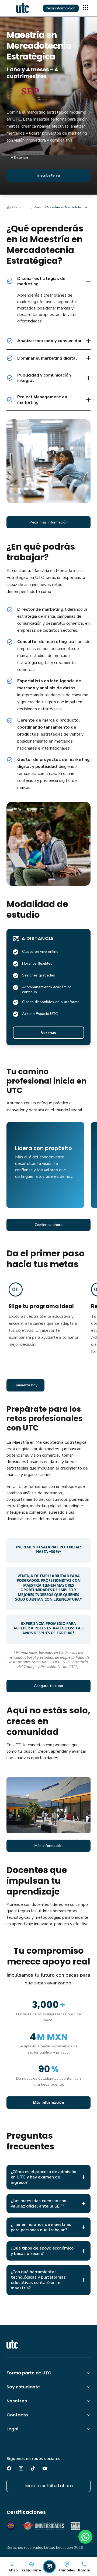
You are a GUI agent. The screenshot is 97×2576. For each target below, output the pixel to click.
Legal (12, 2429)
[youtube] (45, 2468)
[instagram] (21, 2468)
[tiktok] (33, 2468)
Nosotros (17, 2401)
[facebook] (9, 2468)
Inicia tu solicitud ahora (49, 2486)
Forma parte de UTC (29, 2373)
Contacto (17, 2415)
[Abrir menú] (86, 8)
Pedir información (61, 8)
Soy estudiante (23, 2387)
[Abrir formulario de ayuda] (49, 2567)
